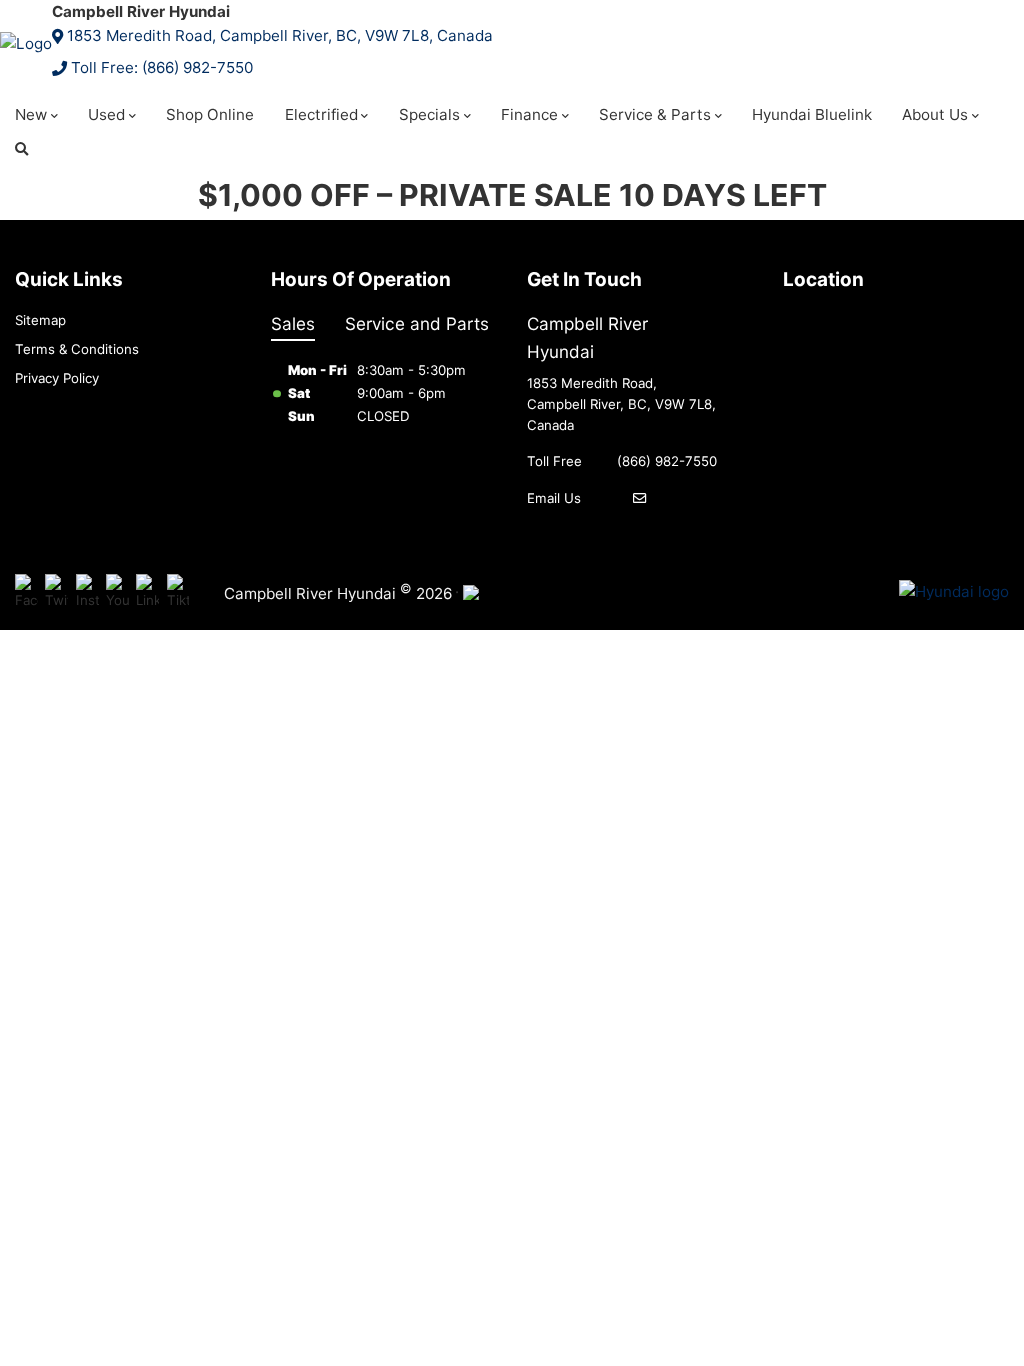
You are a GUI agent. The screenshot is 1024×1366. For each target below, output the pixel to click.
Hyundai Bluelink (812, 114)
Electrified (321, 114)
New (31, 114)
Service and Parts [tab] (417, 323)
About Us (935, 114)
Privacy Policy (57, 378)
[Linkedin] (147, 592)
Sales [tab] (293, 323)
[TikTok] (178, 592)
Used (106, 114)
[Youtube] (117, 592)
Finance (529, 114)
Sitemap (40, 320)
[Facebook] (26, 592)
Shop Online (210, 114)
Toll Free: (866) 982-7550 (162, 67)
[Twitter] (56, 592)
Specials (429, 114)
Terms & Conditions (77, 349)
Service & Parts (655, 114)
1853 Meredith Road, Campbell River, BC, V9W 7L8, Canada (280, 35)
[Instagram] (87, 592)
